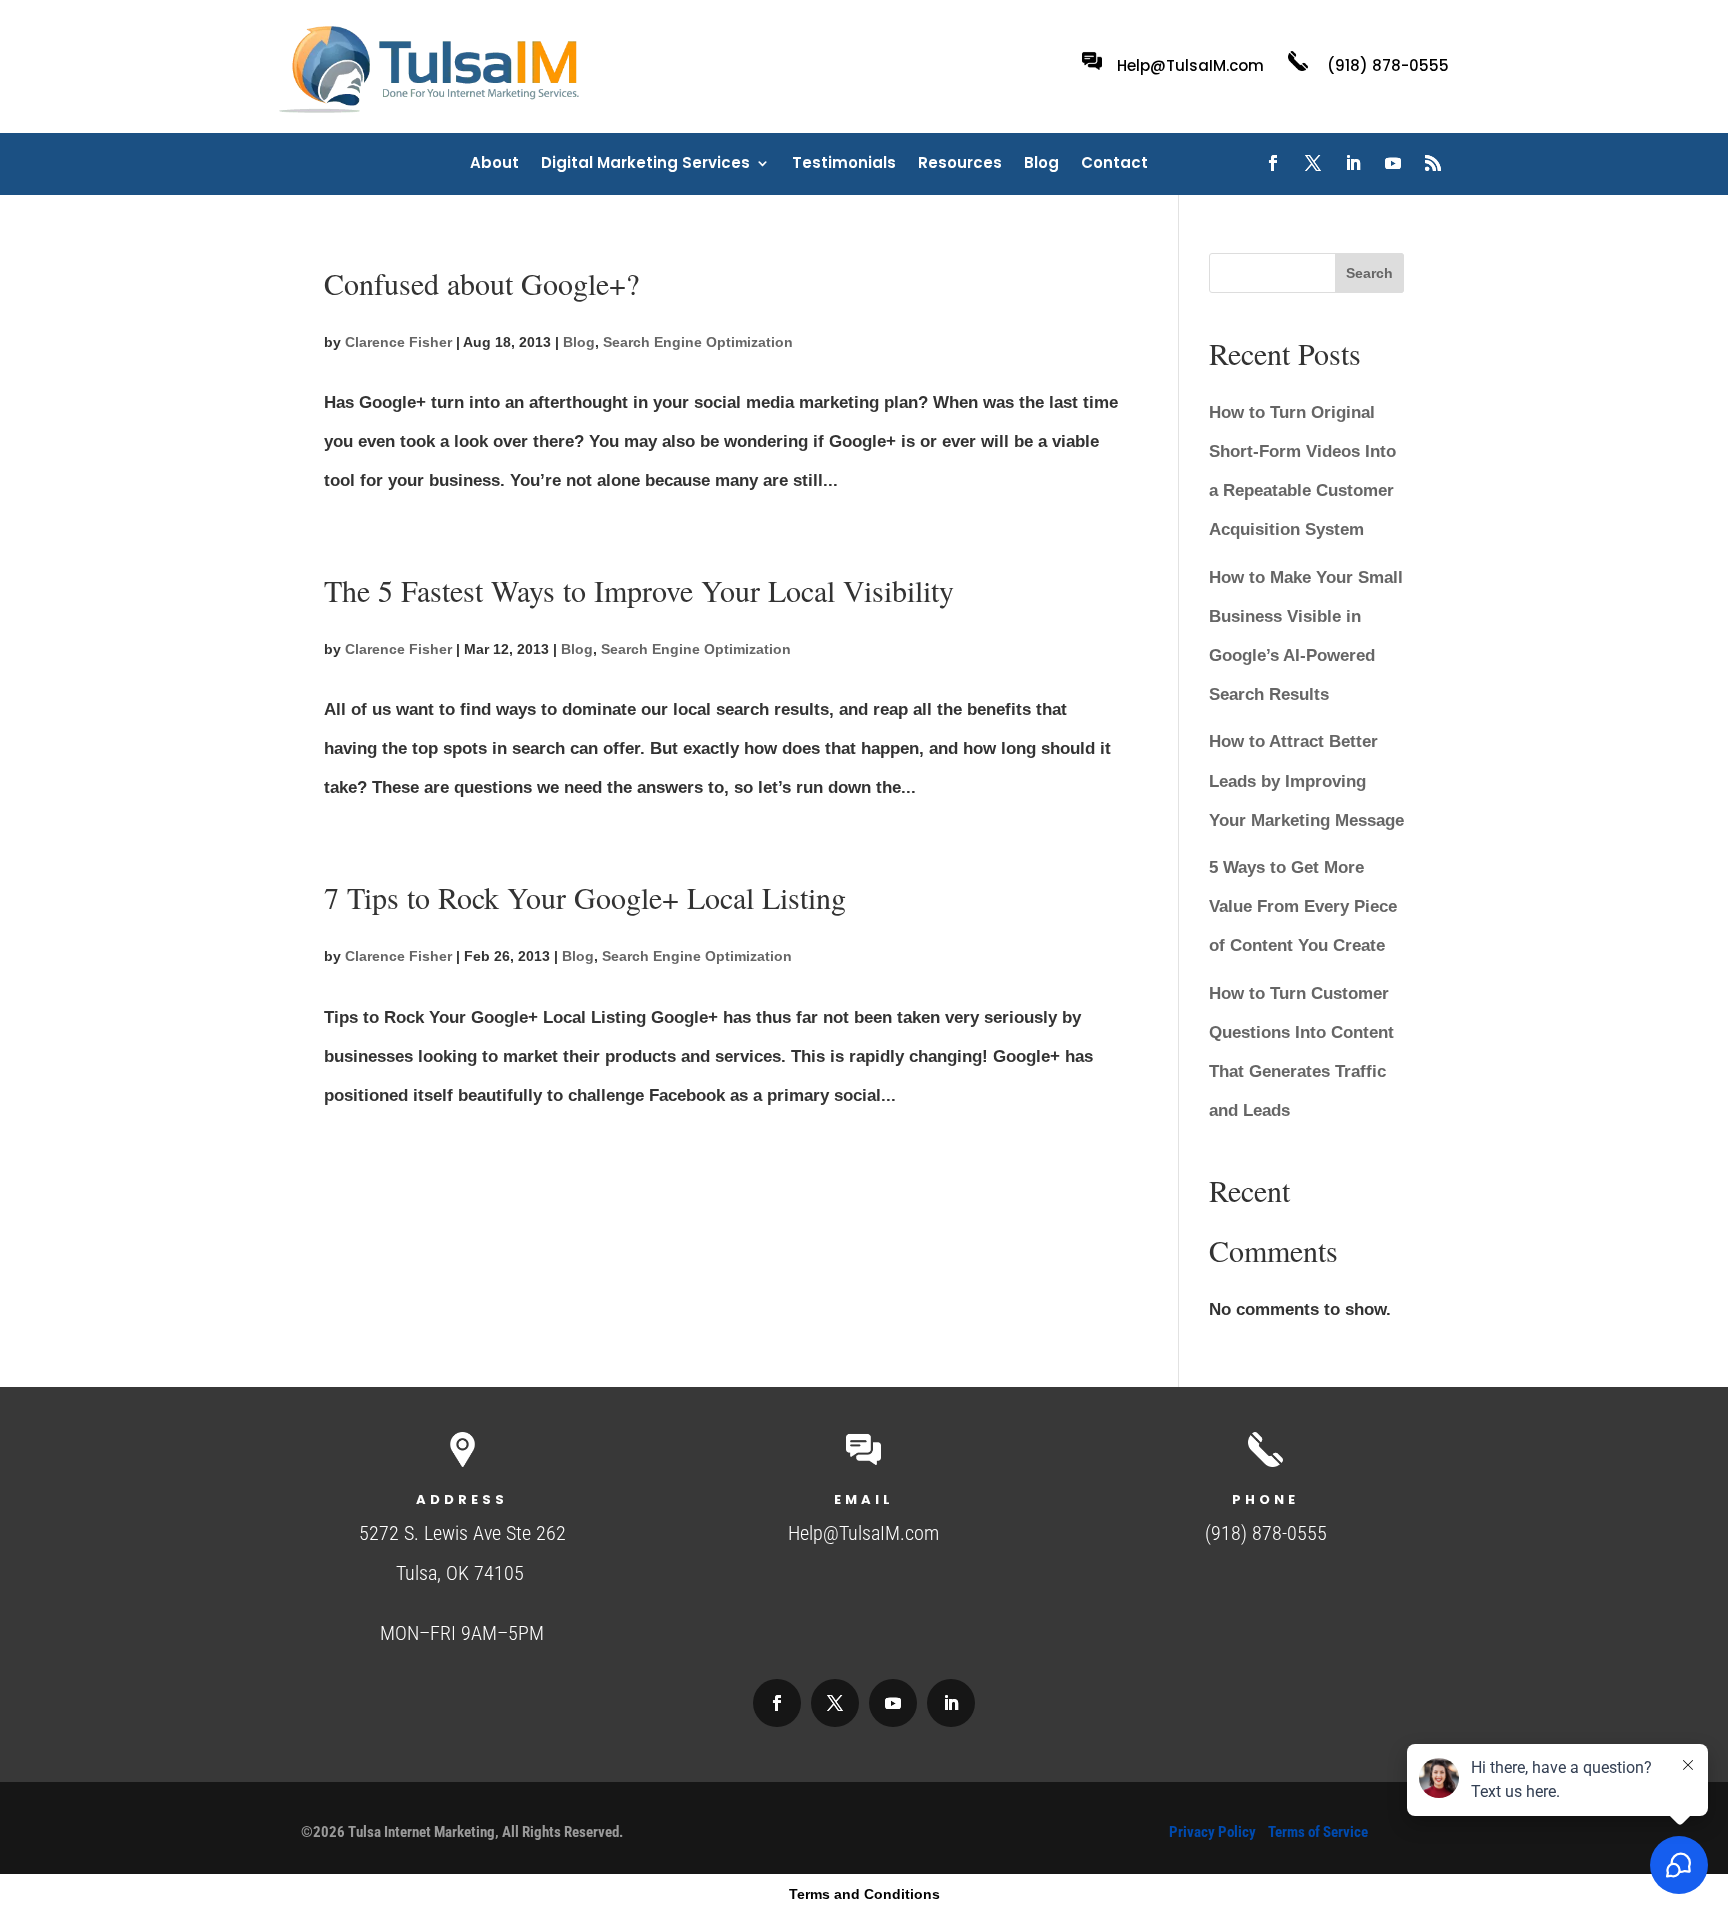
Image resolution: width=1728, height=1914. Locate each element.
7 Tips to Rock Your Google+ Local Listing (585, 897)
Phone (1265, 1499)
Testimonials (844, 164)
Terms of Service (1318, 1832)
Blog (1041, 164)
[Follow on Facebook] (1273, 163)
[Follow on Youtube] (1393, 163)
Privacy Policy (1212, 1832)
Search (1369, 273)
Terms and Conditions (864, 1894)
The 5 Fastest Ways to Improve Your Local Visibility (639, 590)
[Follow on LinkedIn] (1353, 163)
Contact (1114, 164)
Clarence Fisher (398, 342)
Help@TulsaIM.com (1190, 65)
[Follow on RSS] (1433, 163)
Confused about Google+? (481, 283)
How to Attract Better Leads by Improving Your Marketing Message (1306, 780)
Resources (960, 164)
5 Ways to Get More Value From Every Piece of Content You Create (1303, 906)
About (494, 164)
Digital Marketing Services (645, 164)
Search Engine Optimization (698, 342)
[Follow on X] (1313, 163)
